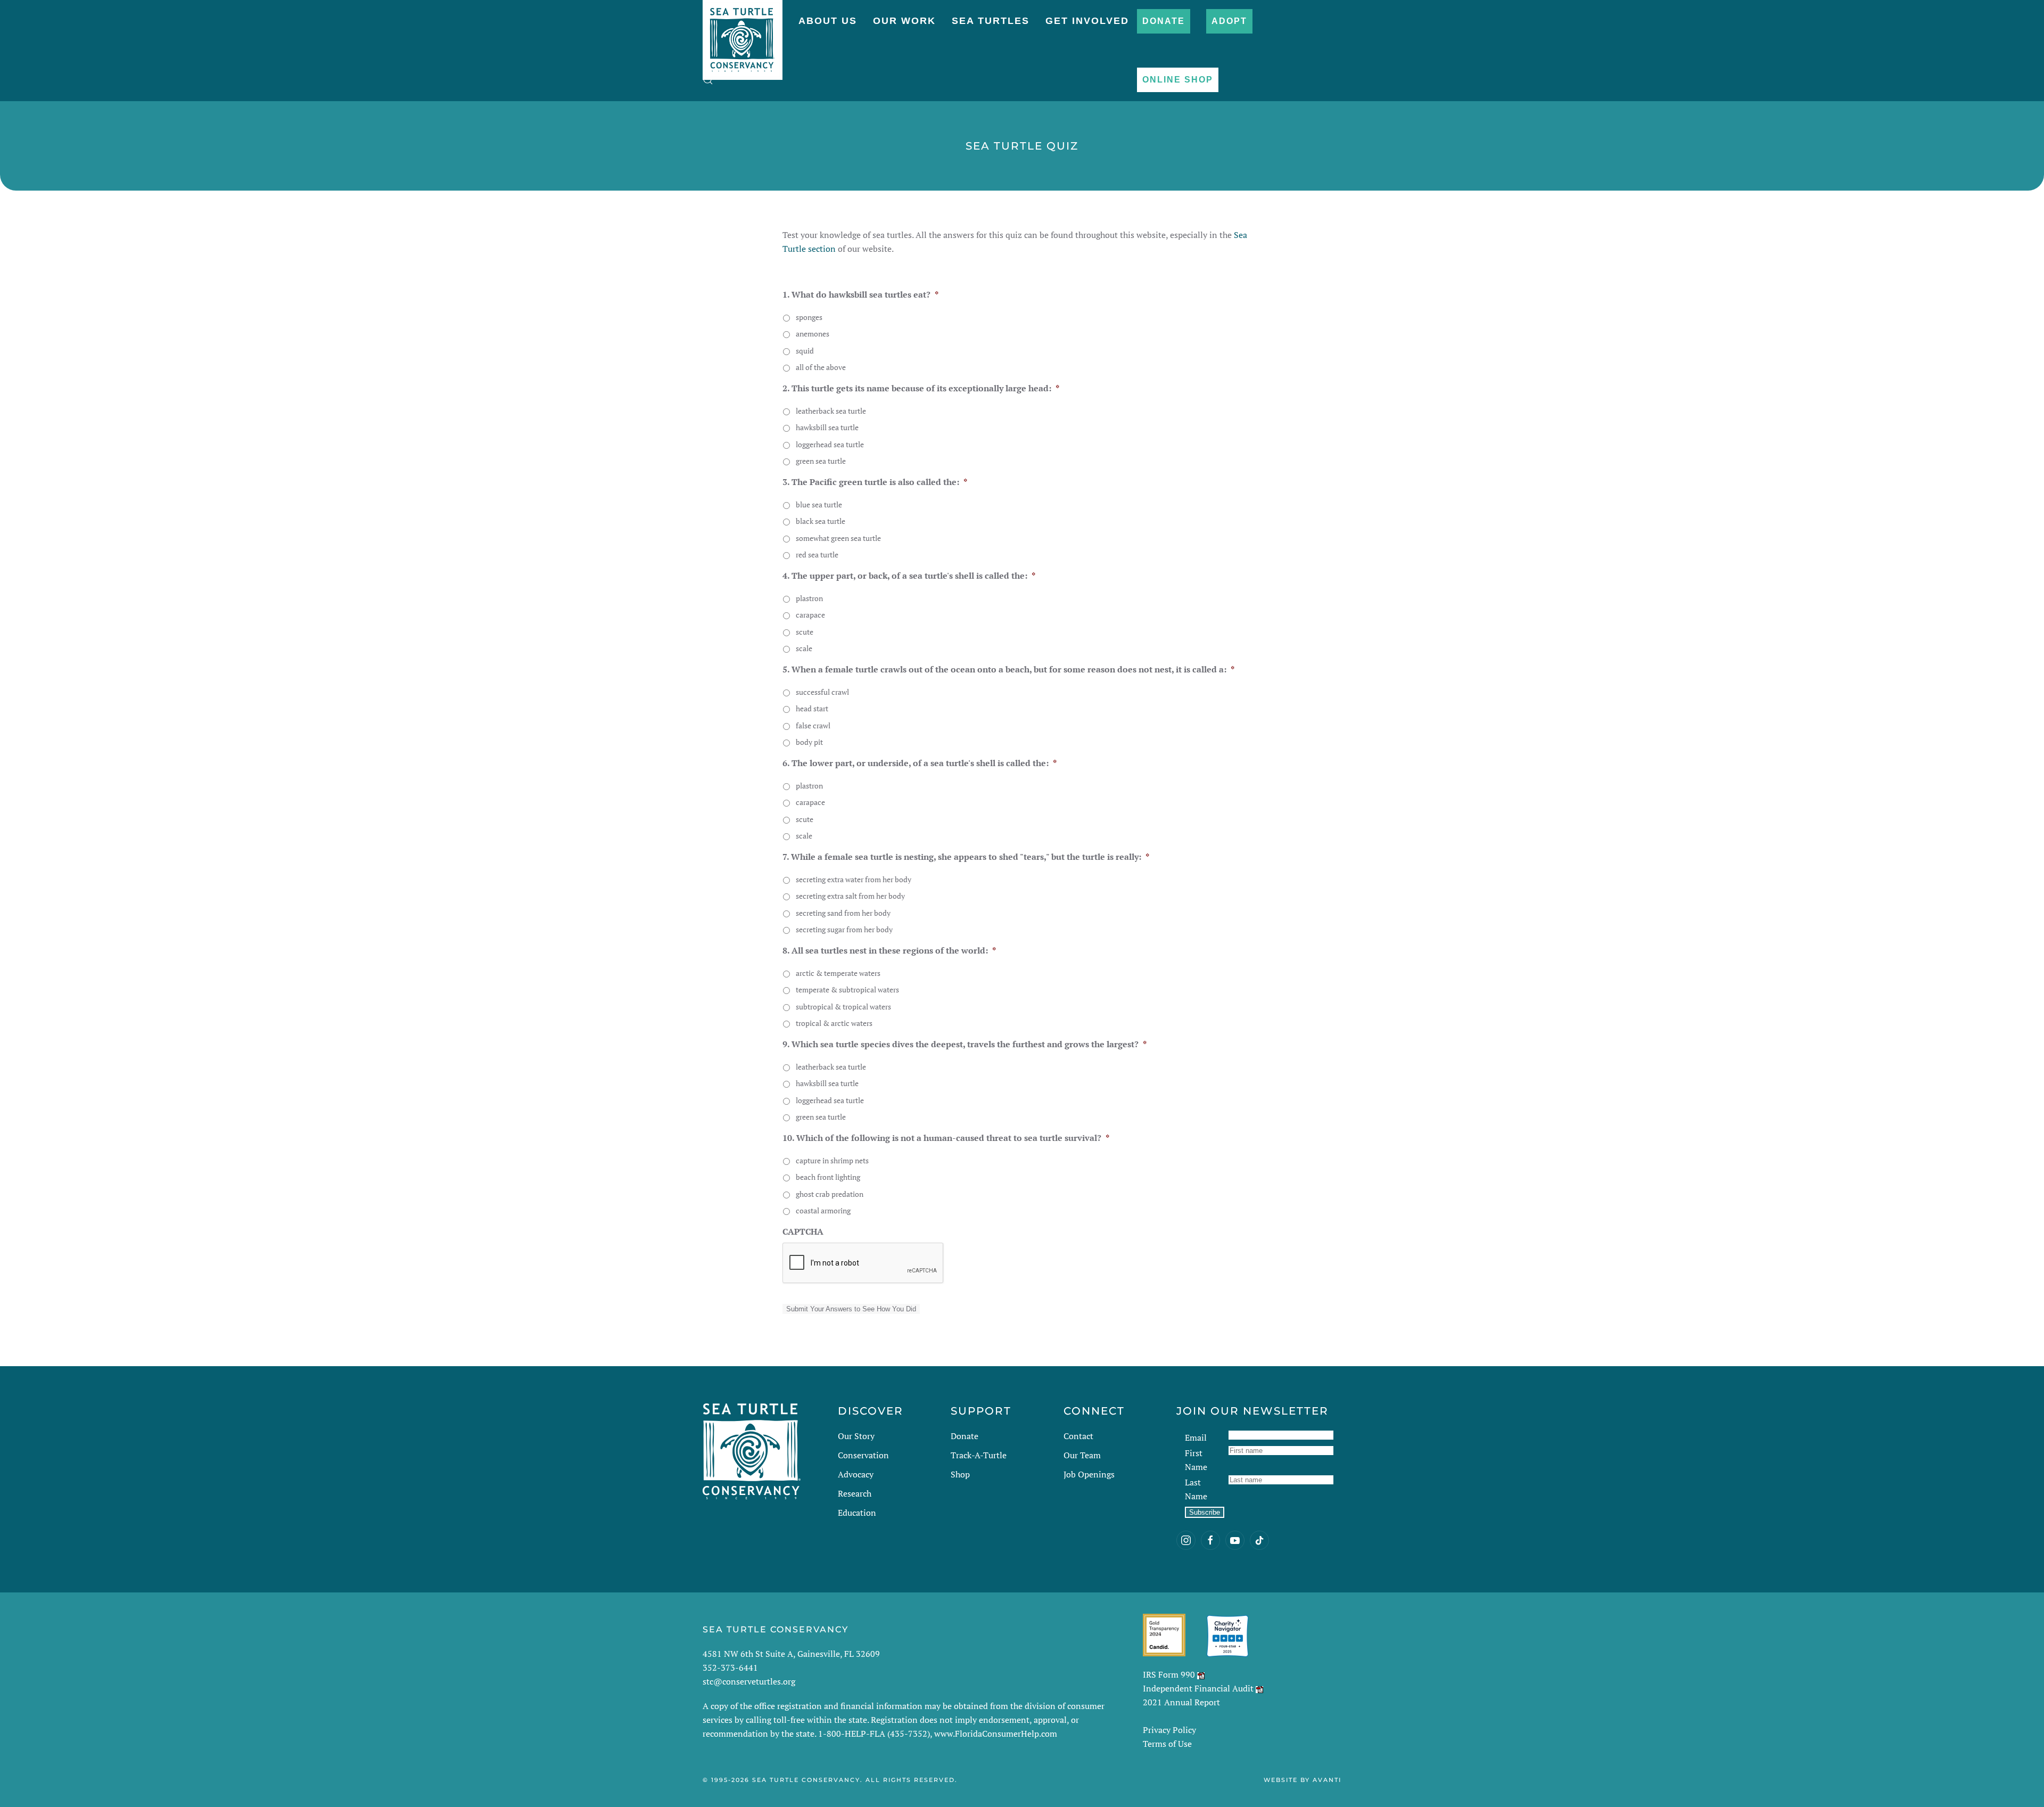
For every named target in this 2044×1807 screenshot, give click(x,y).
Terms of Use (1167, 1744)
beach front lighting (828, 1177)
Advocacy (856, 1474)
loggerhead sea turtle (830, 444)
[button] (708, 80)
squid (805, 351)
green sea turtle (821, 461)
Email (1196, 1438)
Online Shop (1178, 80)
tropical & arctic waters (834, 1023)
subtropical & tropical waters (843, 1007)
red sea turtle (817, 555)
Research (855, 1493)
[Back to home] (743, 35)
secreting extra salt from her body (850, 896)
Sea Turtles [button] (991, 21)
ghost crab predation (830, 1194)
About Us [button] (828, 21)
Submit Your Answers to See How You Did (851, 1309)
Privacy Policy (1169, 1730)
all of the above (821, 367)
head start (812, 708)
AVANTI (1327, 1780)
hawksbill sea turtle (827, 427)
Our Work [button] (904, 21)
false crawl (813, 725)
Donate (1164, 21)
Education (857, 1513)
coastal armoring (823, 1210)
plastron (809, 598)
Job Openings (1089, 1474)
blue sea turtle (819, 504)
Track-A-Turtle (979, 1455)
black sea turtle (821, 521)
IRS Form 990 (1169, 1674)
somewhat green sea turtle (838, 538)
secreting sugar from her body (844, 929)
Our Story (856, 1436)
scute (805, 632)
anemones (813, 334)
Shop (960, 1474)
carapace (810, 615)
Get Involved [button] (1087, 21)
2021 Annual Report (1181, 1702)
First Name (1196, 1460)
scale (804, 648)
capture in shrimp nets (832, 1160)
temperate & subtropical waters (847, 989)
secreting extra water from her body (854, 879)
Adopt (1229, 21)
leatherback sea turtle (831, 411)
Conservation (863, 1455)
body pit (809, 742)
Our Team (1082, 1455)
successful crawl (822, 692)
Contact (1078, 1436)
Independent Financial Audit (1198, 1688)
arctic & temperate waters (838, 973)
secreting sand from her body (843, 913)
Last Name (1196, 1489)
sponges (809, 317)
